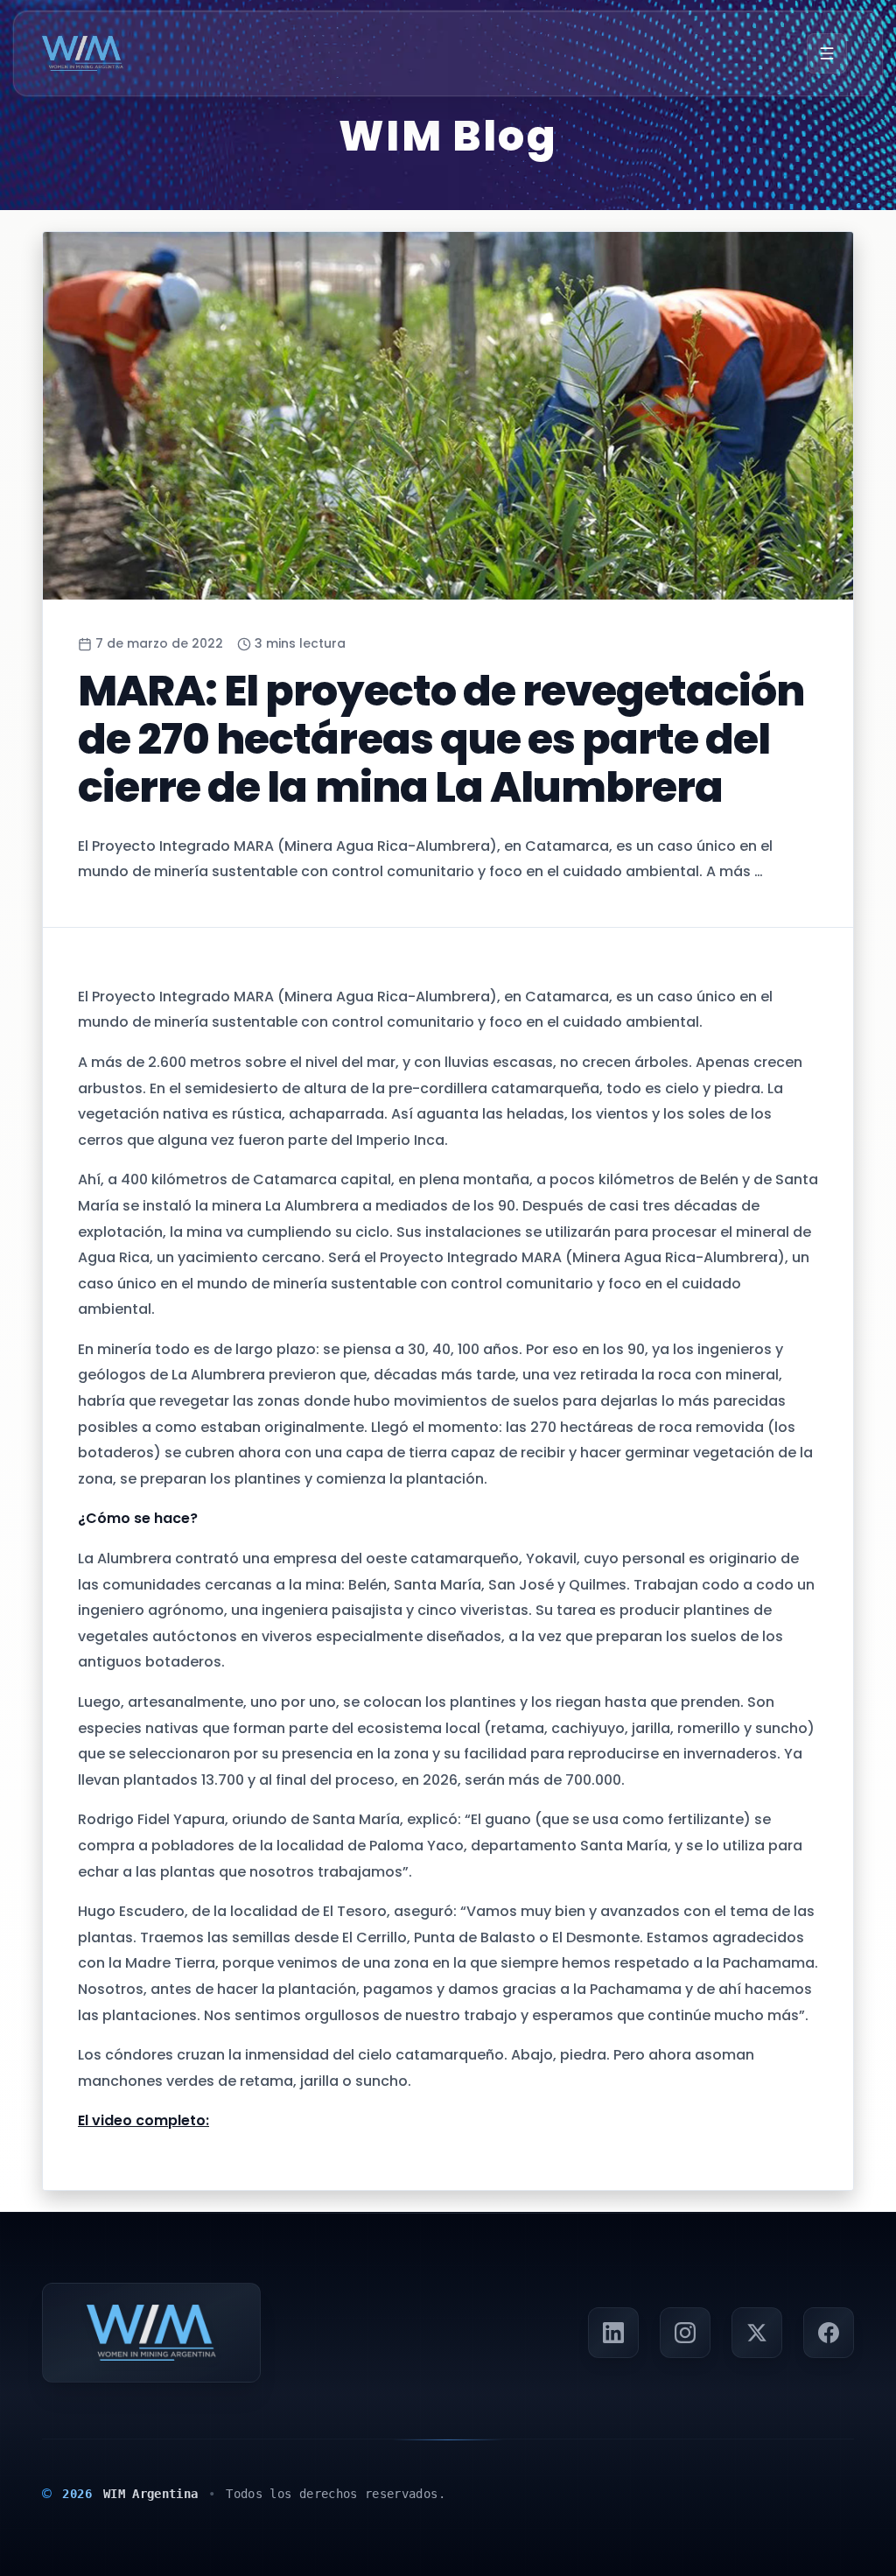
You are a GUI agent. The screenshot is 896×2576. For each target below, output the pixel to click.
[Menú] (827, 53)
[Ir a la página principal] (83, 53)
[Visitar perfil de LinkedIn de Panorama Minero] (613, 2333)
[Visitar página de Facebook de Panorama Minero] (829, 2333)
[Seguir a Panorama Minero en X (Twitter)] (757, 2333)
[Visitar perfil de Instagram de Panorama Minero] (685, 2333)
